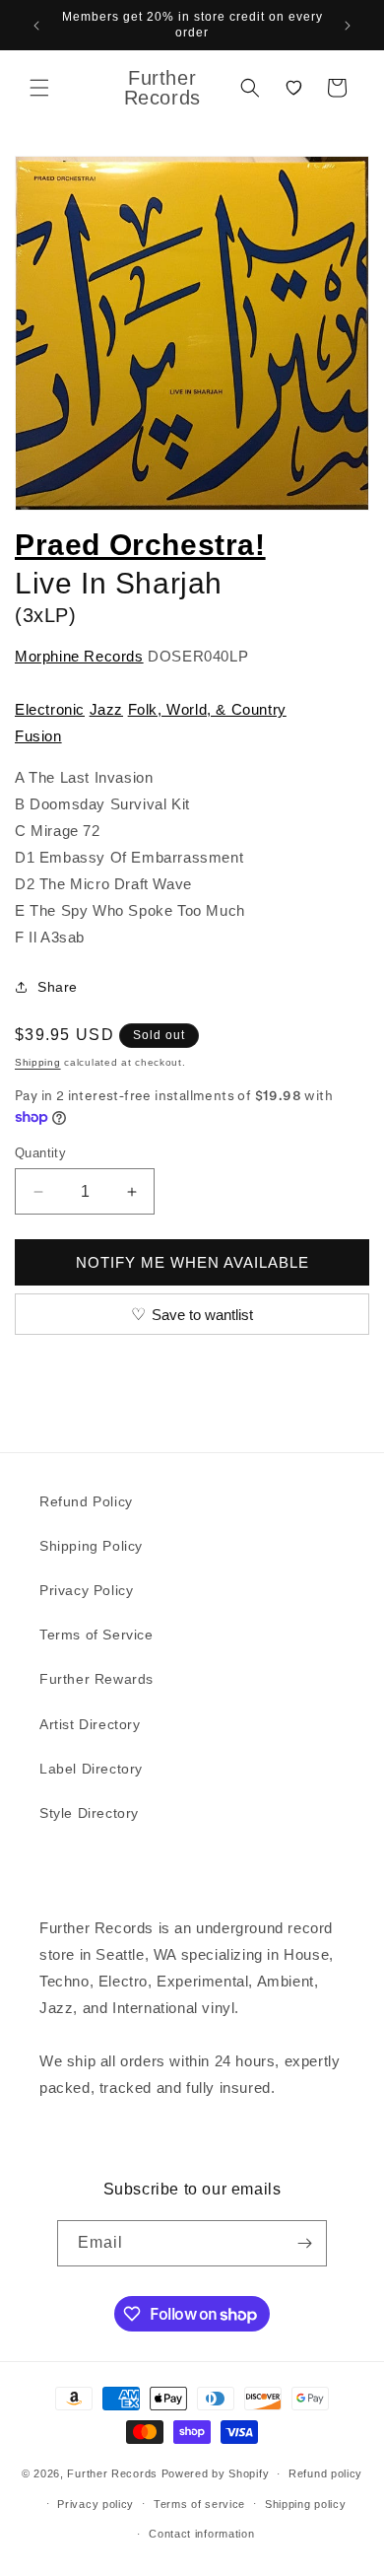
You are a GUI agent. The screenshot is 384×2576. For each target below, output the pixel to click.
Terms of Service (96, 1635)
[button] (39, 88)
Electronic (50, 709)
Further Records (112, 2473)
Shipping (38, 1062)
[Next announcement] (348, 26)
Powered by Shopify (216, 2473)
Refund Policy (86, 1501)
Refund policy (325, 2473)
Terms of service (199, 2504)
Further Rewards (96, 1679)
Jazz (106, 709)
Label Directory (91, 1769)
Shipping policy (306, 2504)
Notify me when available (192, 1262)
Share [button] (58, 987)
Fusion (38, 736)
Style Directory (89, 1813)
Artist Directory (90, 1724)
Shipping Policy (91, 1546)
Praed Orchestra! (140, 545)
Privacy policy (96, 2504)
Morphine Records (79, 656)
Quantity (40, 1153)
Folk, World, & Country (207, 709)
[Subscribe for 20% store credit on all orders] (304, 2243)
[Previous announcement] (36, 26)
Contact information (201, 2534)
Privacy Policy (86, 1590)
